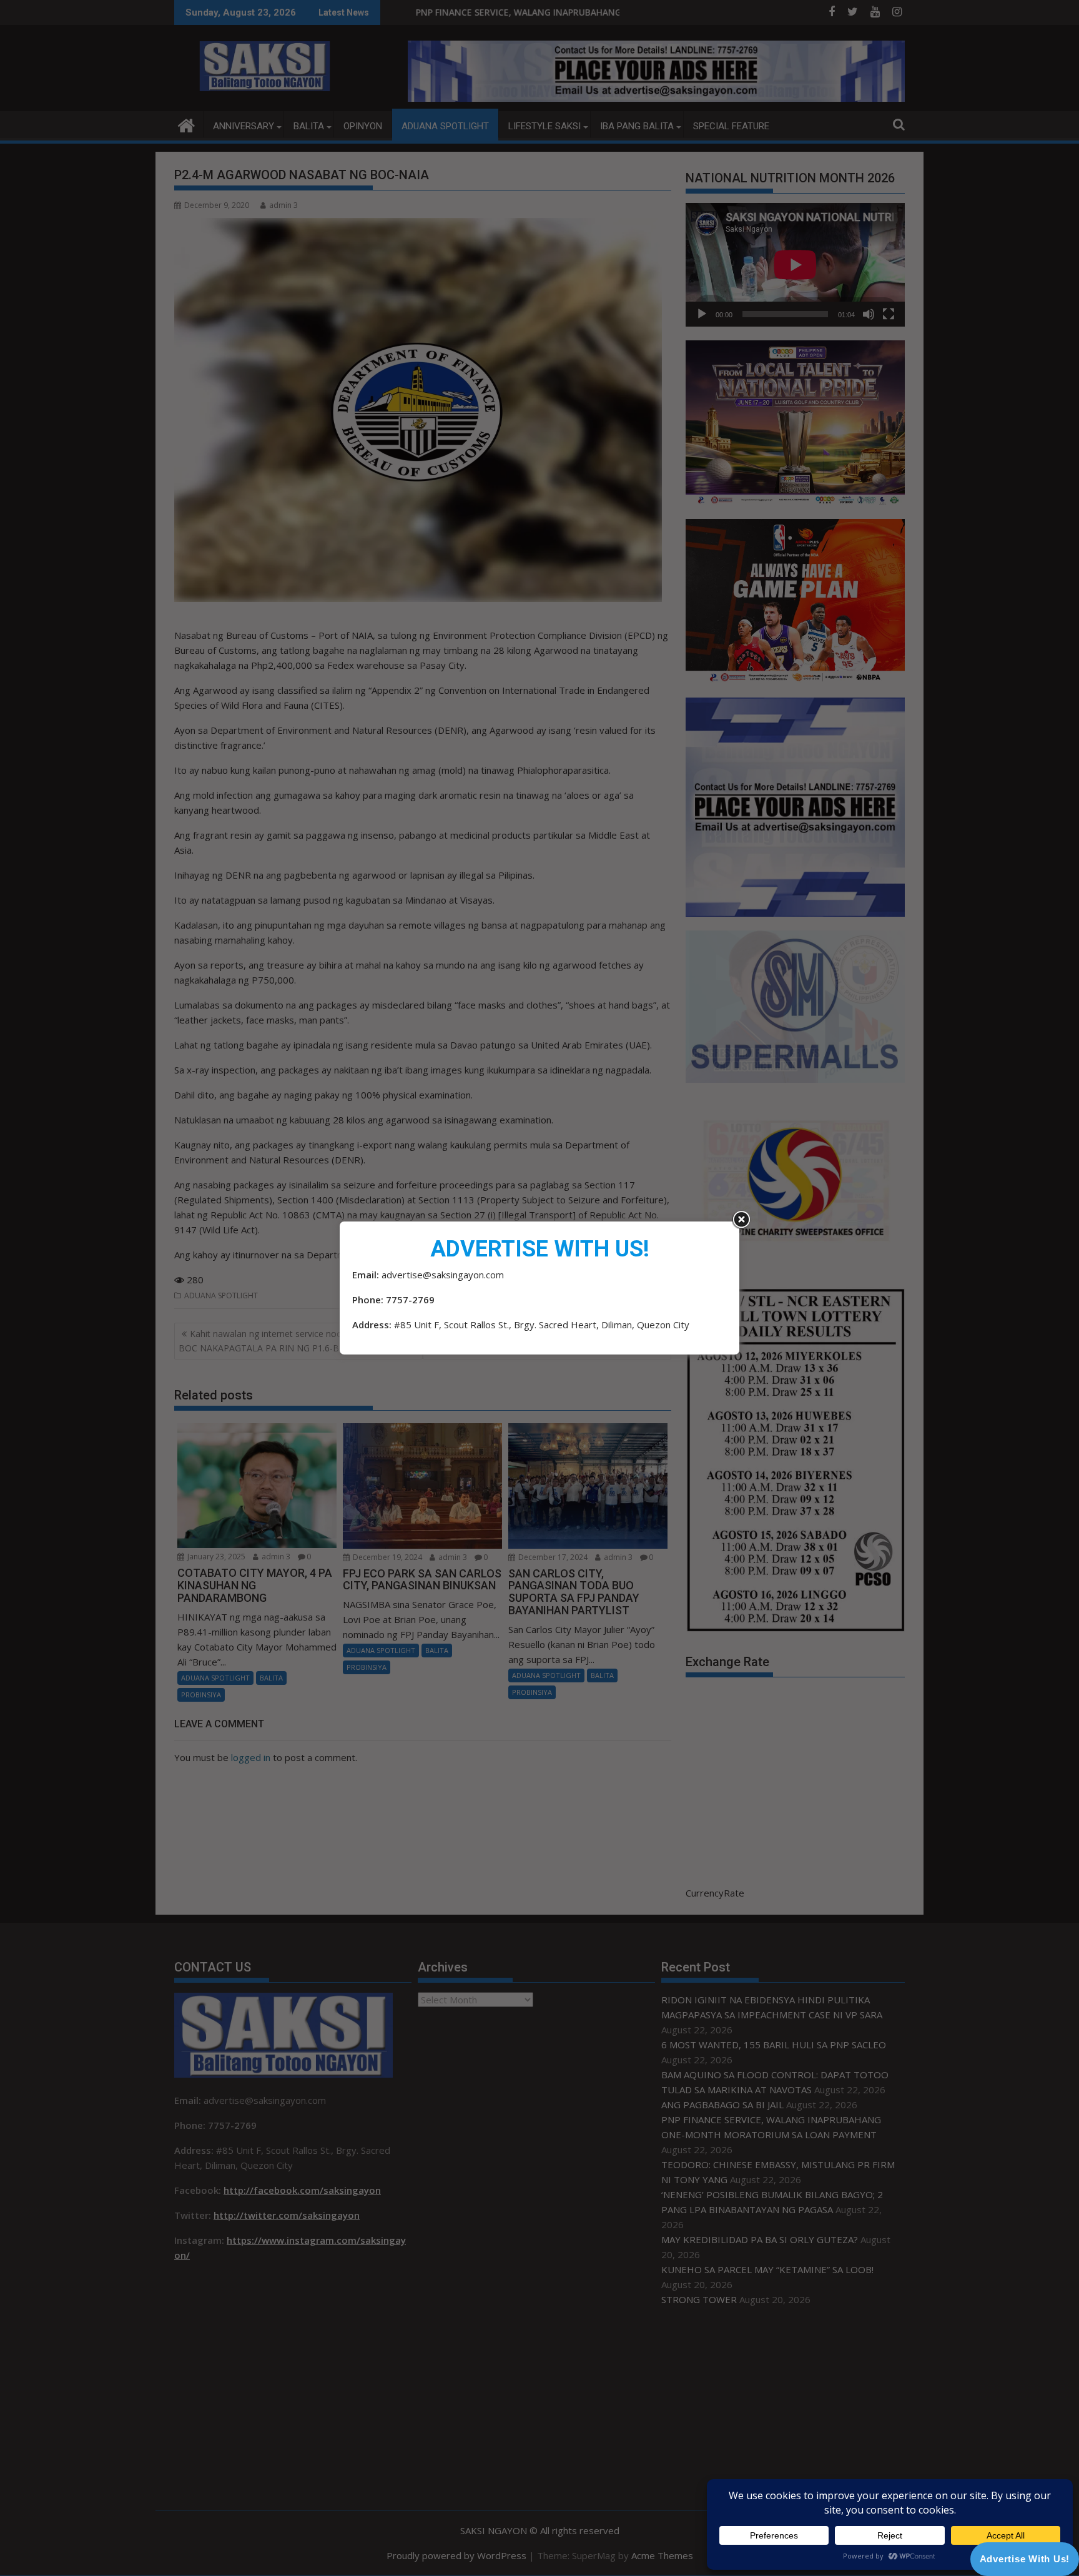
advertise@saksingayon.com (443, 1275)
